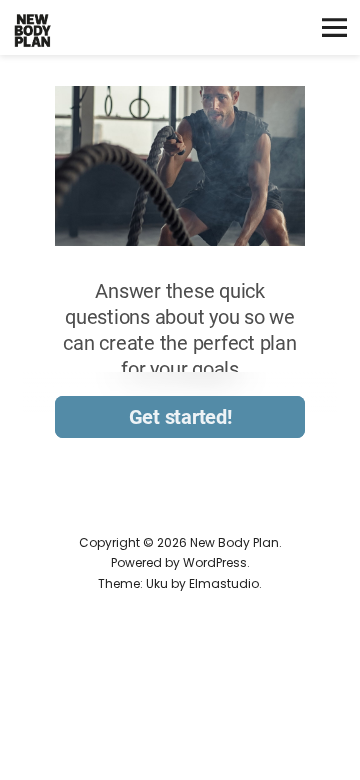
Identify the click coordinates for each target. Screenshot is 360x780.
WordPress (215, 562)
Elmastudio (224, 583)
